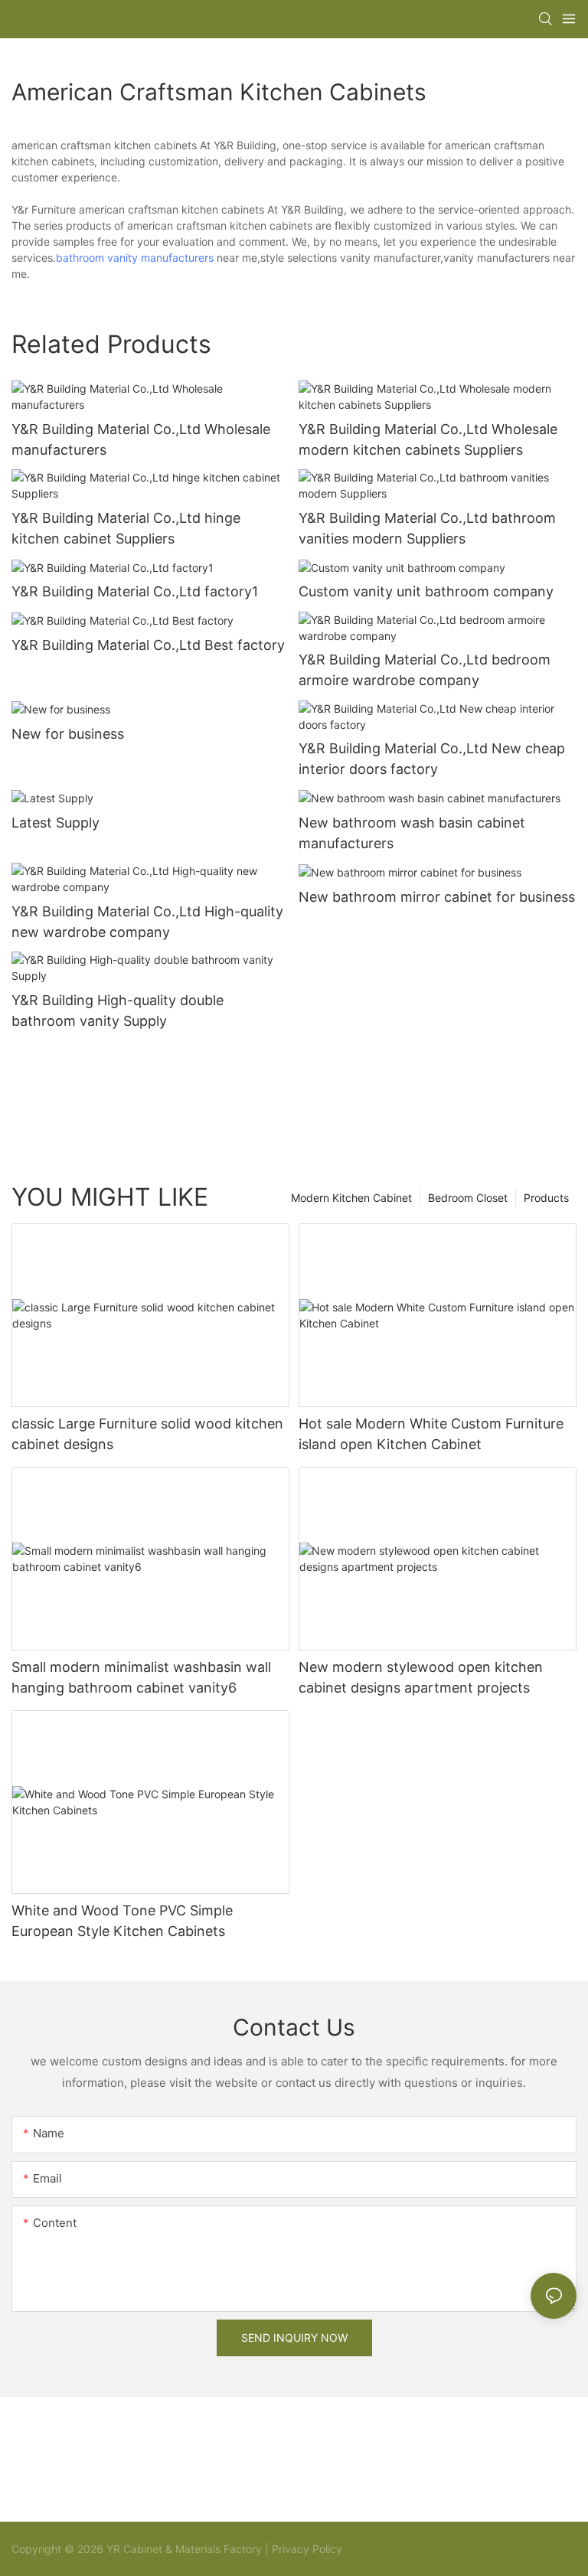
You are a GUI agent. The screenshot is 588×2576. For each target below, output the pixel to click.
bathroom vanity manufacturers (135, 258)
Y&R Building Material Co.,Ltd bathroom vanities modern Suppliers (427, 528)
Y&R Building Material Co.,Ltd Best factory (148, 645)
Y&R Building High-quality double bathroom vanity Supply (118, 1010)
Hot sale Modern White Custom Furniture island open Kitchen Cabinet (431, 1434)
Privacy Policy (307, 2549)
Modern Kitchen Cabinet (351, 1198)
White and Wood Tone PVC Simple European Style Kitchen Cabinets (122, 1921)
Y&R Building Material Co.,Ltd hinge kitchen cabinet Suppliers (126, 528)
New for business (68, 734)
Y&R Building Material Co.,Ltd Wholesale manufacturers (141, 439)
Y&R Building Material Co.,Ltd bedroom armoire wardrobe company (425, 670)
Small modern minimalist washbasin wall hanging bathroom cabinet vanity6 (141, 1677)
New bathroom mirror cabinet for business (437, 897)
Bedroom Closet (468, 1198)
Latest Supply (56, 823)
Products (546, 1198)
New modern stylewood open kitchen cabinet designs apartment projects (421, 1677)
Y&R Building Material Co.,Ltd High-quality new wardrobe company (147, 922)
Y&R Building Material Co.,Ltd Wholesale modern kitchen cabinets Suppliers (428, 439)
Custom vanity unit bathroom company (426, 591)
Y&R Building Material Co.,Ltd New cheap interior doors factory (432, 759)
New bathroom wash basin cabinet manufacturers (412, 833)
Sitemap (364, 2549)
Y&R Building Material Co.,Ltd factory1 (135, 591)
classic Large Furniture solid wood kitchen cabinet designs (147, 1434)
